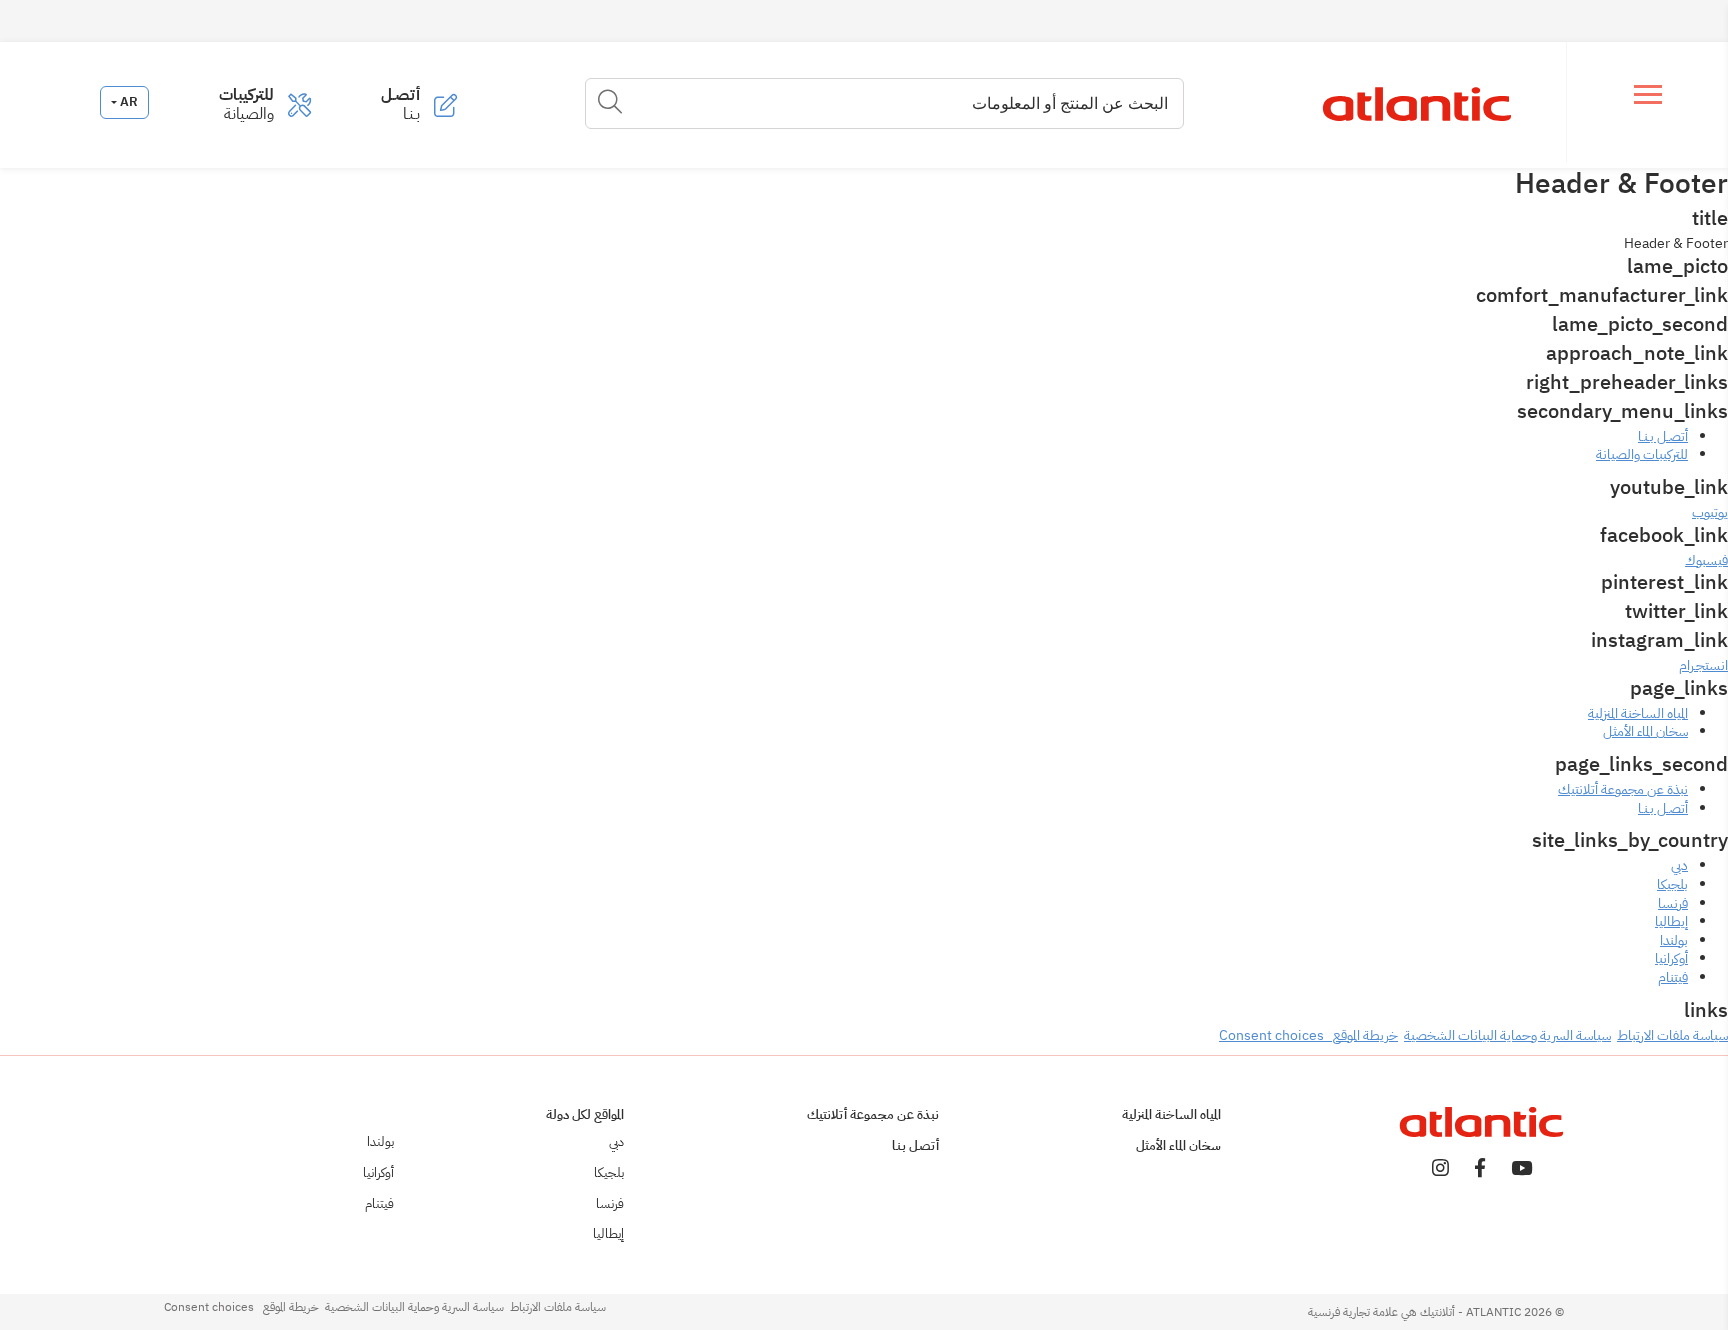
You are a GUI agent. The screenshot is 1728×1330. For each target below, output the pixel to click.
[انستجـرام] (1440, 1169)
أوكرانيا (1671, 958)
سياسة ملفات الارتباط (1672, 1035)
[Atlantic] (1416, 105)
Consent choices (1271, 1035)
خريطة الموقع (1361, 1035)
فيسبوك (1706, 560)
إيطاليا (1671, 921)
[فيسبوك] (1480, 1169)
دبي (1679, 865)
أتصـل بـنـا (1663, 808)
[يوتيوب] (1521, 1169)
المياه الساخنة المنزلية (1638, 713)
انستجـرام (1703, 665)
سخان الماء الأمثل (1645, 731)
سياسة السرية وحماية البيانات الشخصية (1507, 1035)
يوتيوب (1710, 512)
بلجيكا (1672, 884)
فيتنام (1673, 977)
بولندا (1674, 940)
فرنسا (1673, 903)
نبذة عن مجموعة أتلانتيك (1623, 789)
